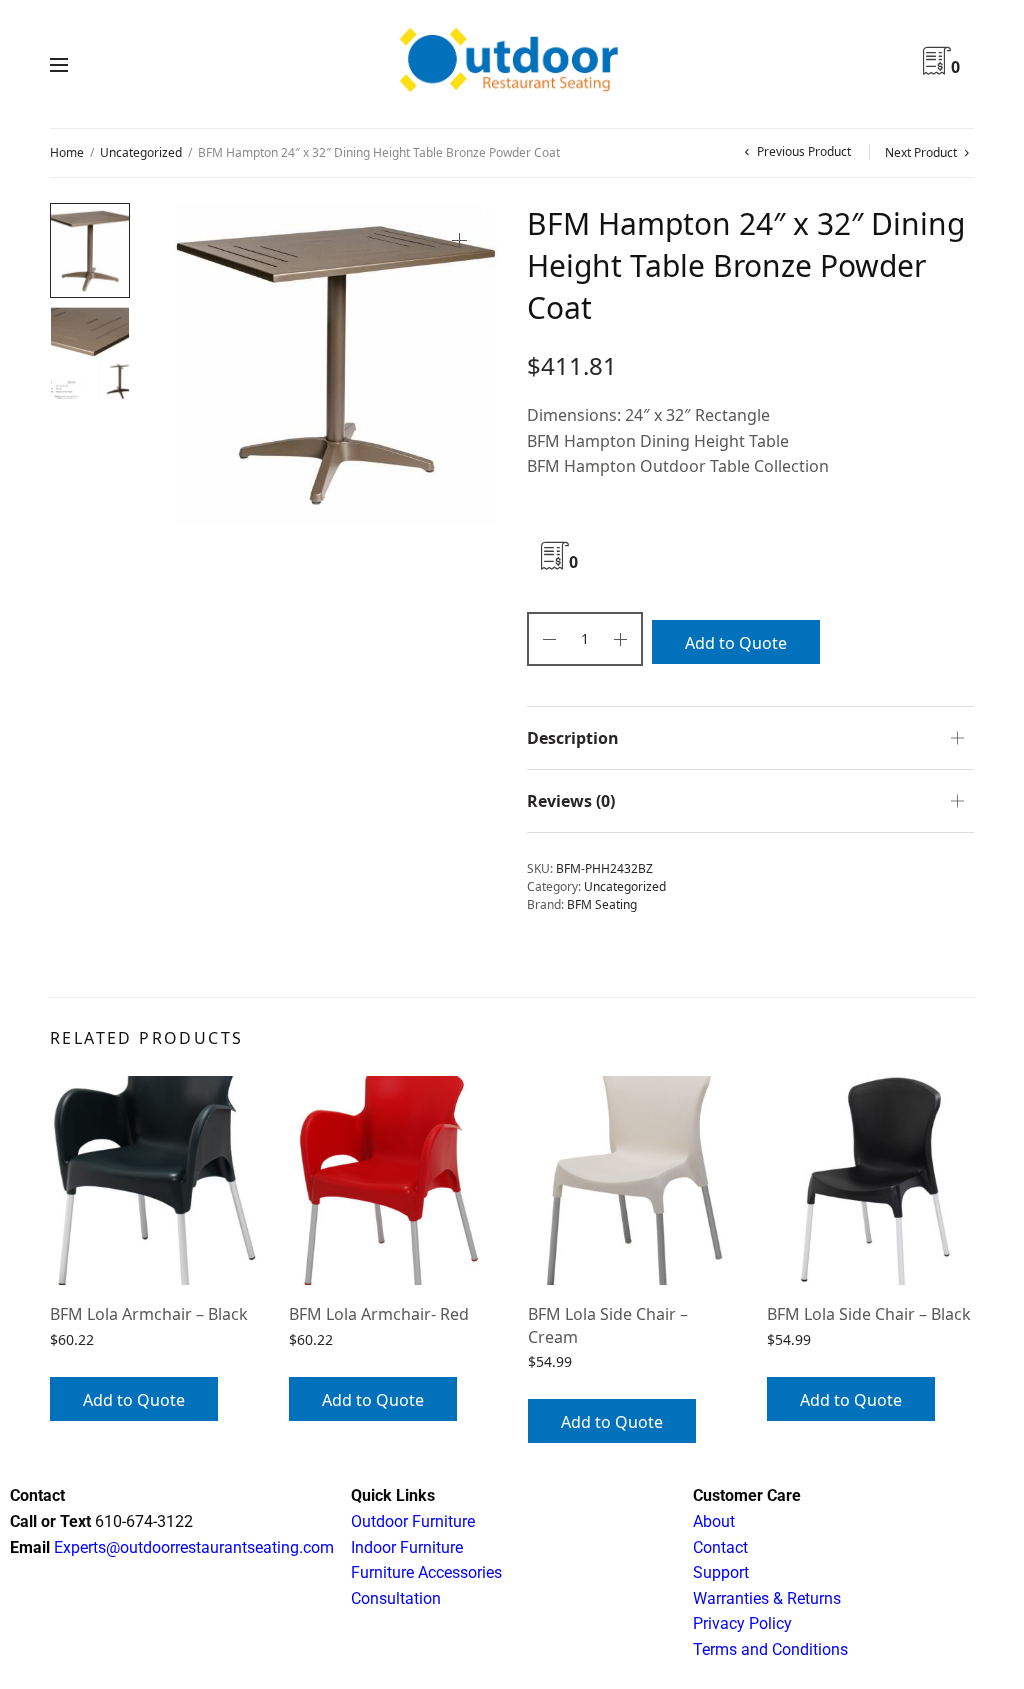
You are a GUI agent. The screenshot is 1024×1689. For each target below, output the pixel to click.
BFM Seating (602, 904)
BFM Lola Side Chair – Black (869, 1314)
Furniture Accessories (426, 1572)
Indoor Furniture (407, 1547)
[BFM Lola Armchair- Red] (393, 1180)
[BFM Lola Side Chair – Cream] (632, 1180)
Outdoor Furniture (413, 1521)
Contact (720, 1547)
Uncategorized (141, 152)
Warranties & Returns (767, 1598)
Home (67, 152)
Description (573, 738)
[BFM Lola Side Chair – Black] (871, 1180)
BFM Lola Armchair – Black (149, 1314)
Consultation (396, 1598)
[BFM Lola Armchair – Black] (154, 1180)
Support (721, 1572)
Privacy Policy (742, 1623)
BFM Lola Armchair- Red (379, 1314)
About (714, 1521)
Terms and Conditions (770, 1649)
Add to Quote (736, 643)
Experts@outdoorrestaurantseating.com (192, 1547)
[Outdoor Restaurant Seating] (512, 64)
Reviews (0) (571, 801)
